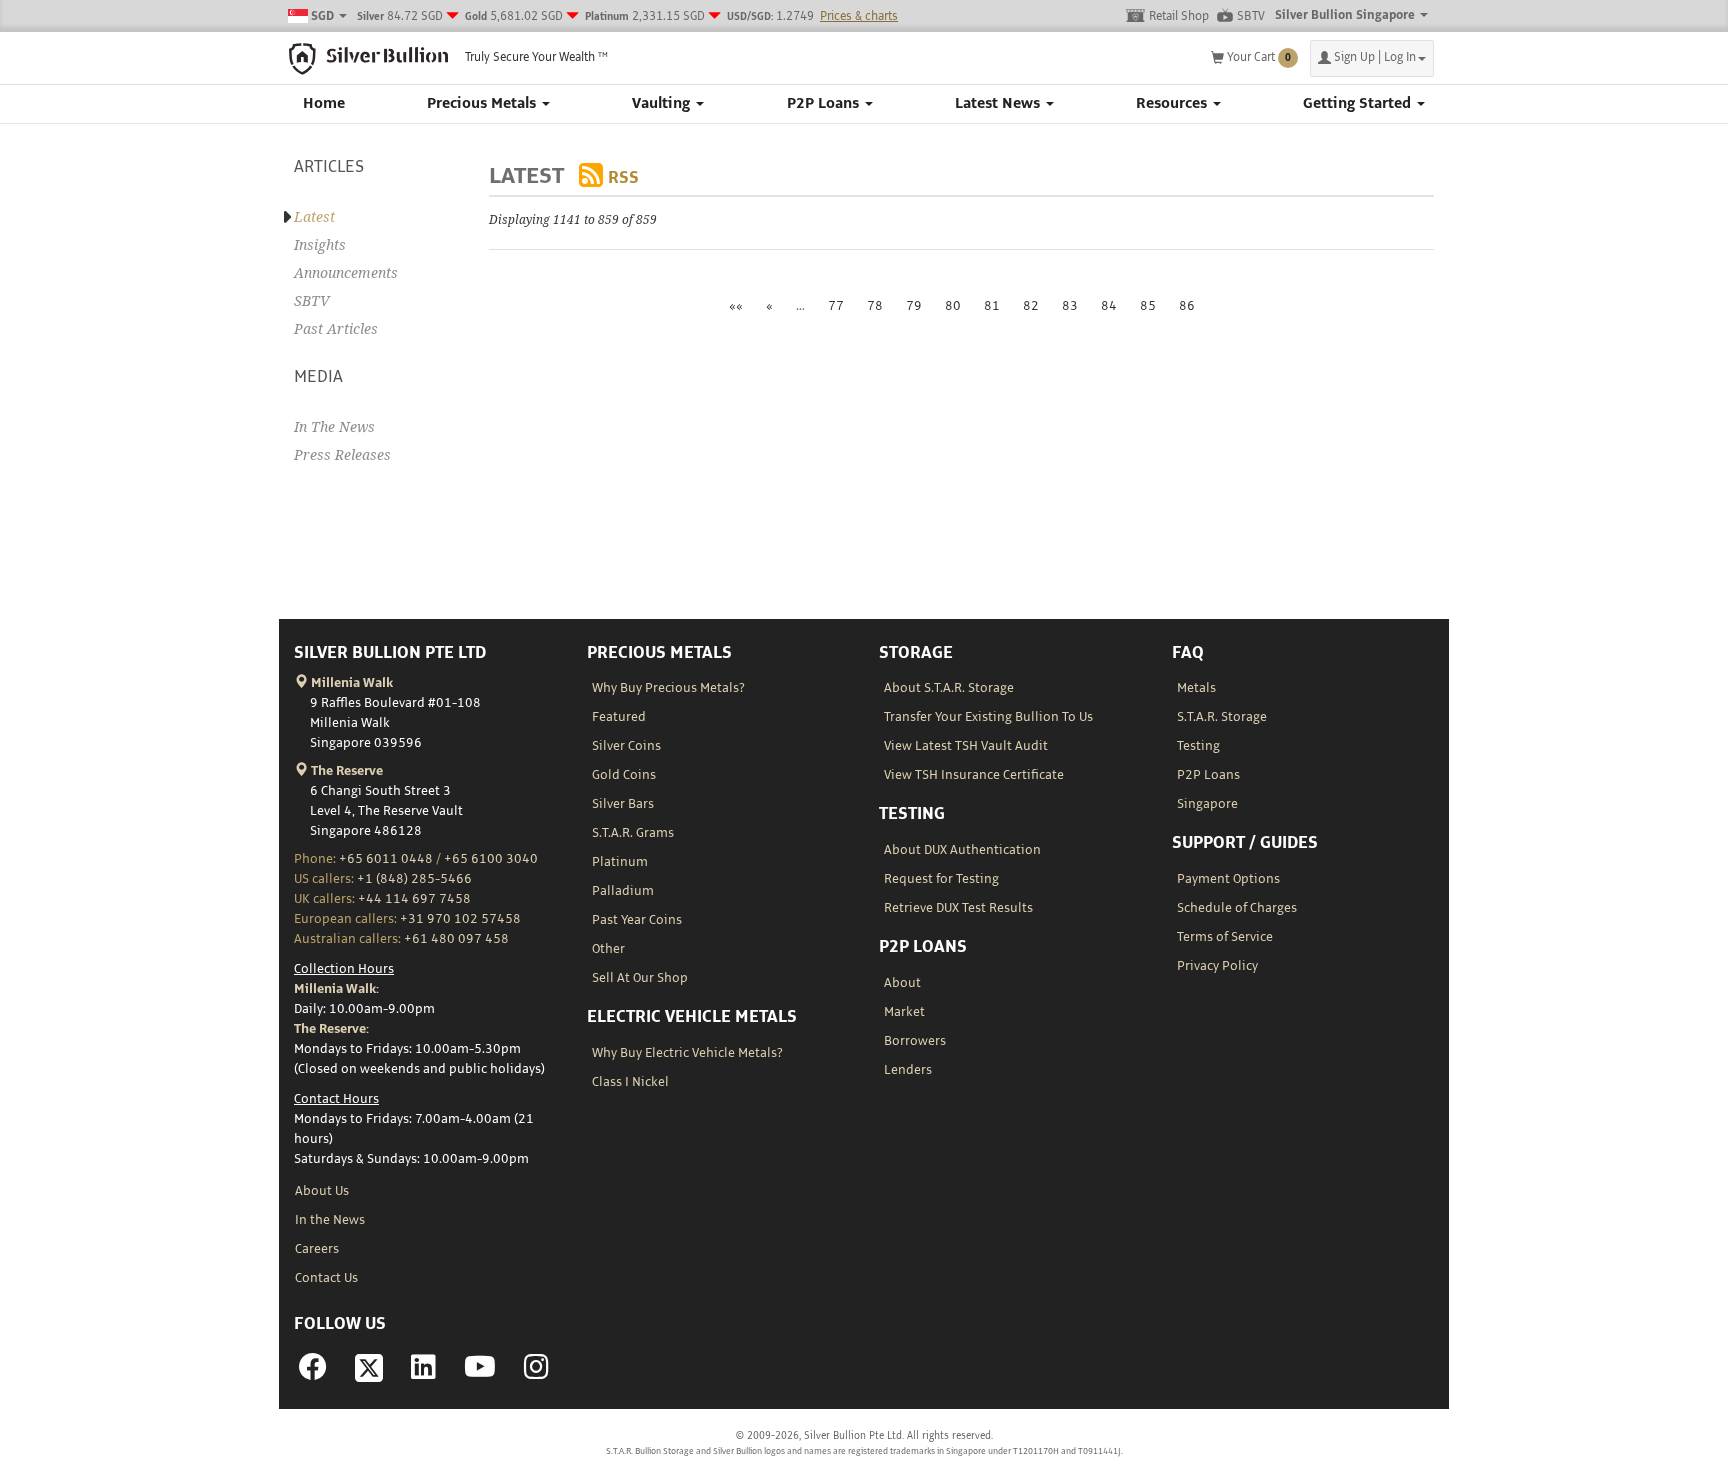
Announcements (346, 273)
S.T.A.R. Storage (1222, 717)
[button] (1372, 58)
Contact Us (326, 1278)
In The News (334, 427)
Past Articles (336, 329)
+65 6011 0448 (386, 859)
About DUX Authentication (962, 850)
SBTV (1251, 16)
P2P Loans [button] (825, 104)
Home (324, 104)
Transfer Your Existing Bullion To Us (988, 717)
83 (1070, 306)
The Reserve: (331, 1029)
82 (1031, 306)
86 (1187, 306)
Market (904, 1012)
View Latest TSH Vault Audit (966, 746)
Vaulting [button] (663, 104)
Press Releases (342, 455)
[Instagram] (536, 1373)
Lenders (908, 1070)
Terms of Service (1225, 937)
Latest (314, 217)
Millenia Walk (350, 683)
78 (875, 306)
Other (608, 949)
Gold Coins (624, 775)
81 (992, 306)
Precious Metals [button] (483, 104)
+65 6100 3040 (491, 859)
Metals (1196, 688)
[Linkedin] (423, 1373)
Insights (320, 245)
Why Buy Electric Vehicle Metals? (687, 1053)
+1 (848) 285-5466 (414, 879)
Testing (1198, 746)
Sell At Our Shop (640, 978)
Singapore (1207, 804)
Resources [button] (1173, 104)
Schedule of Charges (1237, 908)
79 (914, 306)
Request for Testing (941, 879)
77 (836, 306)
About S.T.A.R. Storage (949, 688)
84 (1109, 306)
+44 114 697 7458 (414, 899)
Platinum (620, 862)
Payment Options (1228, 879)
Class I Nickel (630, 1082)
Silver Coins (626, 746)
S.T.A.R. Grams (633, 833)
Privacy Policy (1217, 966)
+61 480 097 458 (456, 939)
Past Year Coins (637, 920)
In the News (330, 1220)
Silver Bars (623, 804)
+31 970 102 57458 (460, 919)
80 (953, 306)
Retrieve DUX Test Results (958, 908)
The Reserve (345, 771)
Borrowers (915, 1041)
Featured (619, 717)
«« (736, 306)
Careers (317, 1249)
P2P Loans (1208, 775)
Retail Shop (1179, 16)
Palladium (623, 891)
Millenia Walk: (336, 989)
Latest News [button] (999, 104)
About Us (322, 1191)
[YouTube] (480, 1373)
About (902, 983)
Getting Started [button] (1359, 104)
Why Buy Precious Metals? (668, 688)
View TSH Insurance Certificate (974, 775)
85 (1148, 306)
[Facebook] (313, 1373)
